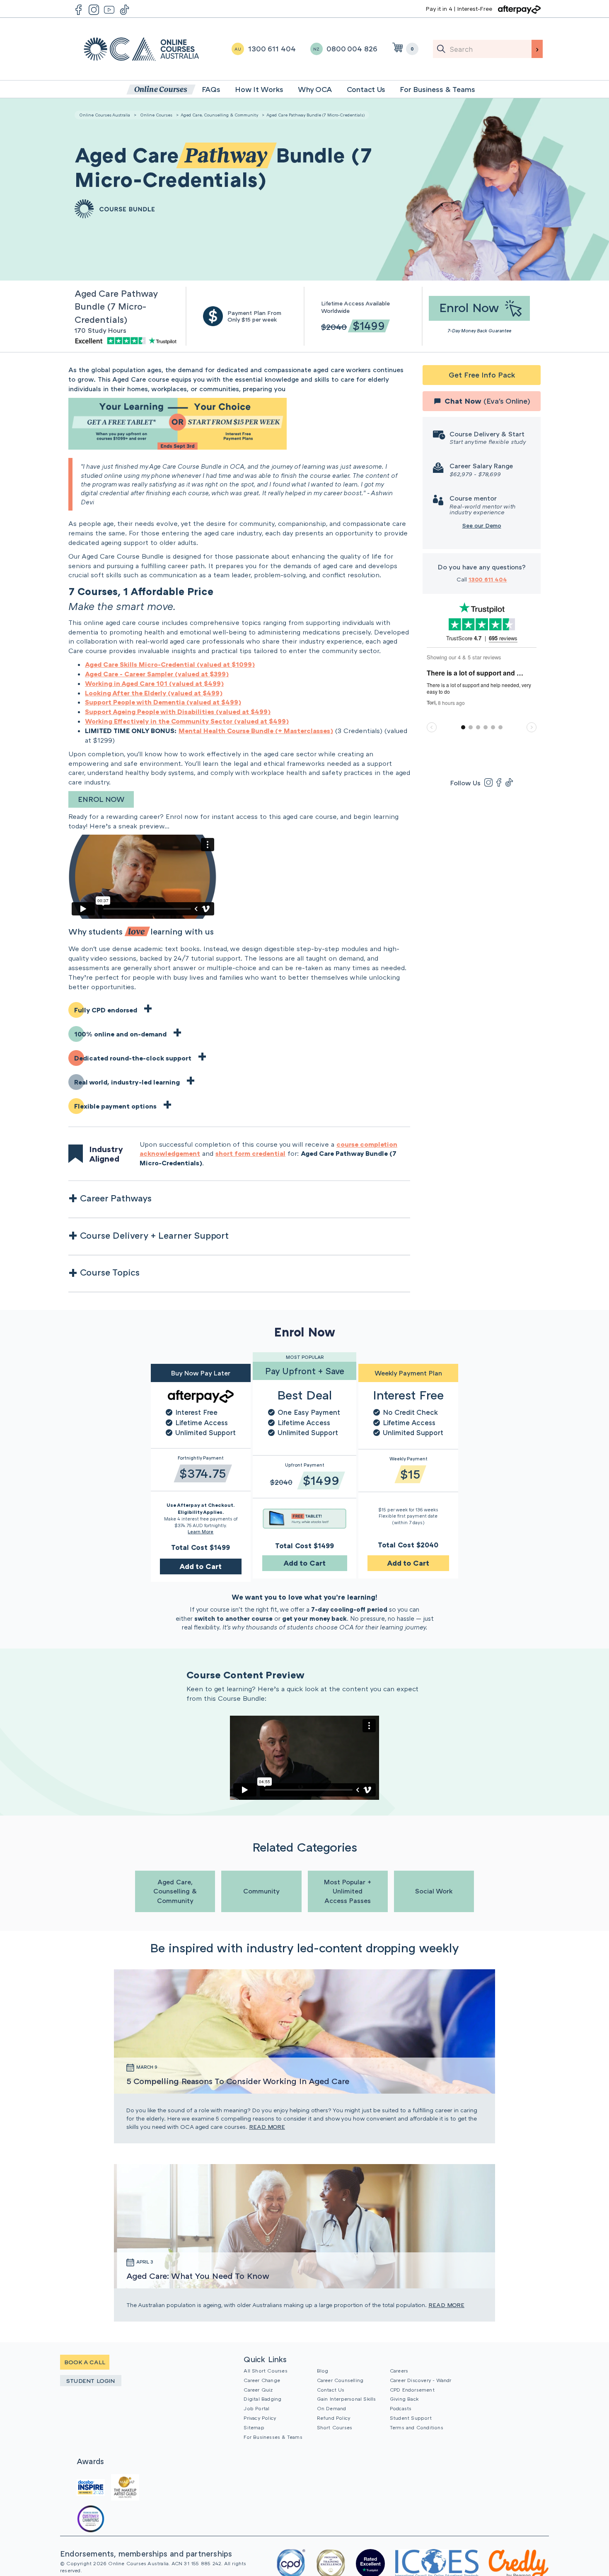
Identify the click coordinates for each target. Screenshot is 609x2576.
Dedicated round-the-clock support (133, 1058)
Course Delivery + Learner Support (154, 1235)
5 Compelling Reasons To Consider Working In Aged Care (238, 2081)
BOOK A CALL (85, 2362)
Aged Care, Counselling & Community (219, 115)
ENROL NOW (101, 799)
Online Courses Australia (141, 49)
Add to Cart (201, 1566)
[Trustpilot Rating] (127, 340)
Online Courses (156, 115)
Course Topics (110, 1272)
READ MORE (267, 2127)
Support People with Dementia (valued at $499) (163, 702)
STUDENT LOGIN (91, 2381)
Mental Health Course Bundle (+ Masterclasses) (256, 731)
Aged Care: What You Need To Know (198, 2276)
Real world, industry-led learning (127, 1082)
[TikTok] (509, 782)
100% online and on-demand (120, 1034)
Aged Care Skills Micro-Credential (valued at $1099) (170, 664)
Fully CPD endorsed (106, 1010)
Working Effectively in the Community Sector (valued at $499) (187, 721)
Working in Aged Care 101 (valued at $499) (154, 683)
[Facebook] (499, 782)
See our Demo (482, 525)
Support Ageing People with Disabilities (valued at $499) (178, 712)
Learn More (201, 1531)
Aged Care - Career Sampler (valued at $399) (157, 674)
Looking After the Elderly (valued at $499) (154, 693)
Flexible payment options (115, 1106)
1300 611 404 (488, 579)
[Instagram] (488, 782)
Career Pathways (116, 1198)
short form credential (250, 1153)
